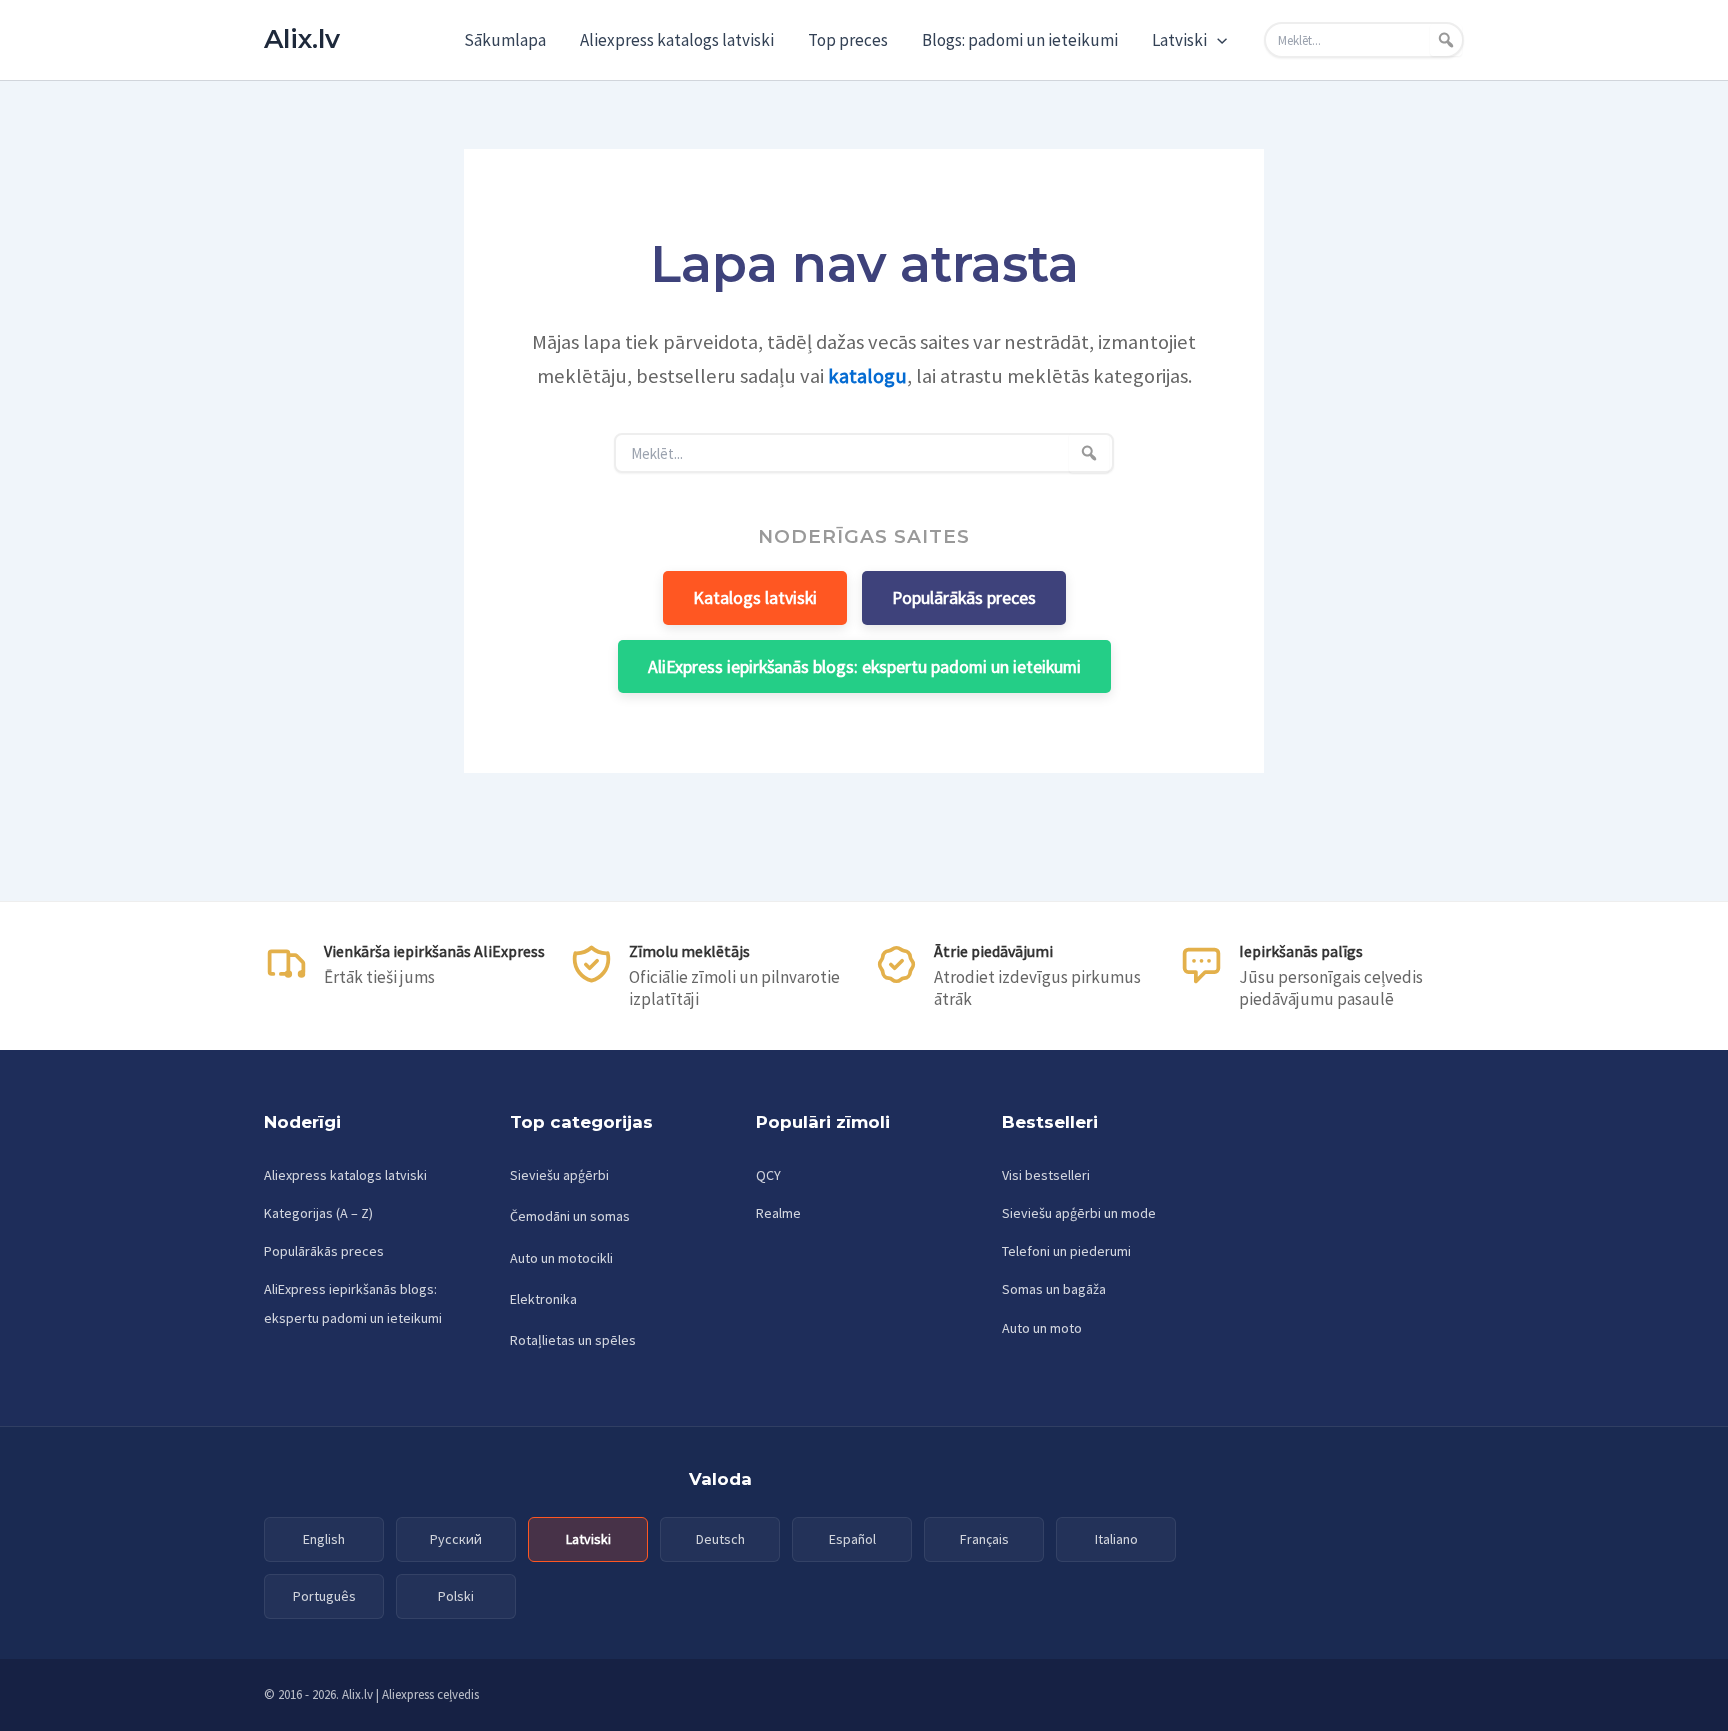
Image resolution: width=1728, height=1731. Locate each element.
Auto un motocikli (561, 1258)
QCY (768, 1175)
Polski (456, 1596)
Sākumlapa (505, 40)
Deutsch (720, 1539)
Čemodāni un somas (570, 1216)
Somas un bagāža (1054, 1289)
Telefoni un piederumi (1066, 1251)
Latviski (1179, 40)
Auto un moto (1042, 1328)
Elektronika (543, 1299)
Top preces (848, 40)
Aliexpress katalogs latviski (677, 40)
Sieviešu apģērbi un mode (1079, 1213)
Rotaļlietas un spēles (573, 1340)
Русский (456, 1539)
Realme (778, 1213)
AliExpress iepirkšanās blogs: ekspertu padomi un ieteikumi (864, 666)
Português (324, 1596)
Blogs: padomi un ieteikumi (1020, 40)
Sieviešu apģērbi (559, 1175)
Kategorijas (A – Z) (318, 1213)
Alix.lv (302, 39)
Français (984, 1539)
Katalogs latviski (755, 597)
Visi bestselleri (1046, 1175)
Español (852, 1539)
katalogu (867, 376)
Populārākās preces (964, 597)
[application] (1217, 40)
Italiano (1116, 1539)
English (324, 1539)
